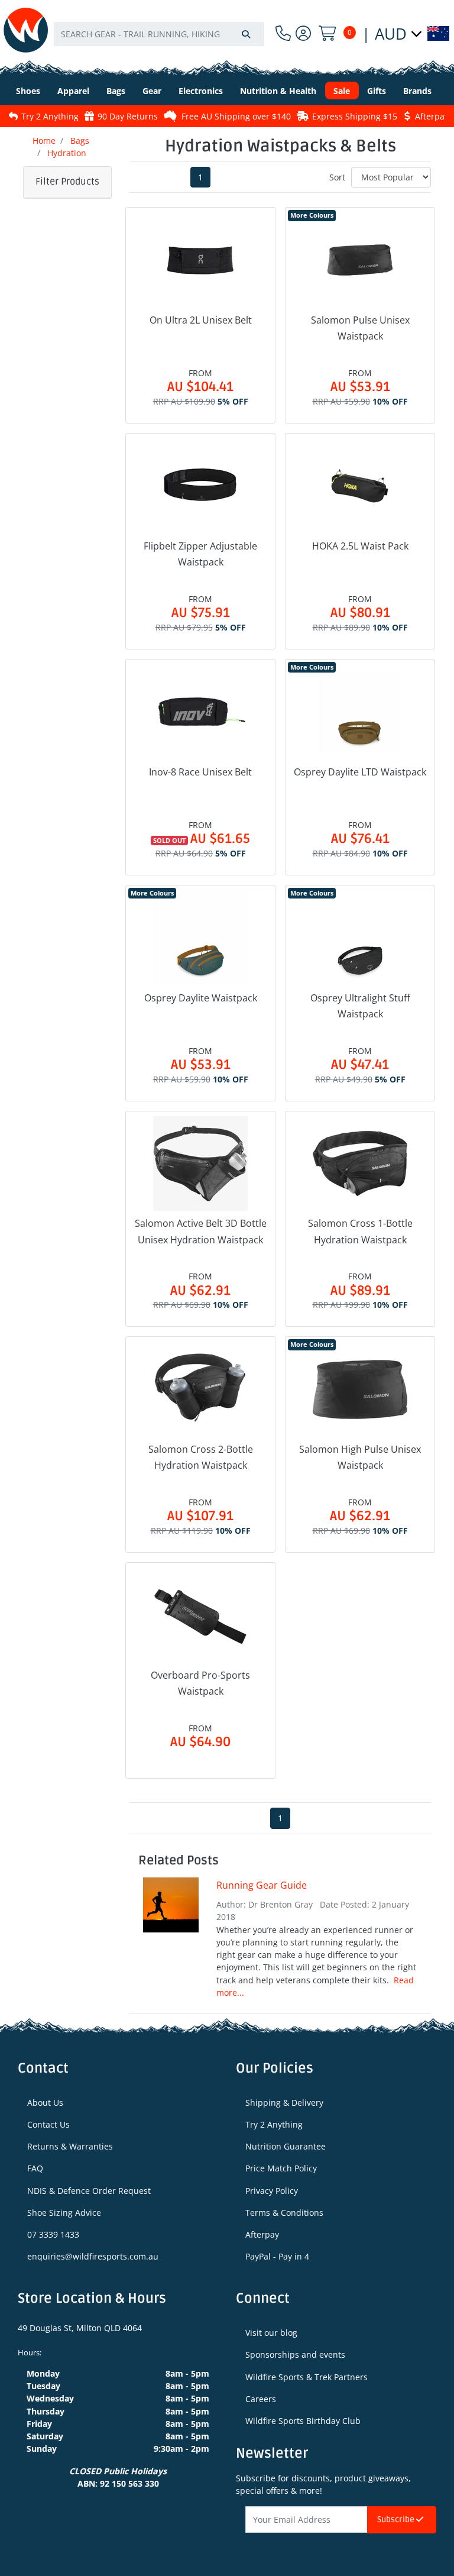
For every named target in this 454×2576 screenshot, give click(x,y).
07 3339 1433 (53, 2234)
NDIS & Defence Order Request (89, 2191)
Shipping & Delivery (284, 2103)
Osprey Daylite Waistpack (201, 998)
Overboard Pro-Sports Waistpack (200, 1683)
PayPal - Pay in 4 (277, 2256)
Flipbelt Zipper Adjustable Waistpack (200, 554)
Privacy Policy (272, 2191)
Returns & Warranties (70, 2146)
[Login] (303, 33)
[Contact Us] (283, 33)
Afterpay (262, 2234)
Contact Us (48, 2124)
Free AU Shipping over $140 (187, 116)
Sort (337, 177)
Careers (261, 2399)
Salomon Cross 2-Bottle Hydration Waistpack (201, 1457)
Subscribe (397, 2520)
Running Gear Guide (262, 1885)
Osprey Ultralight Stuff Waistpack (360, 1006)
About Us (45, 2103)
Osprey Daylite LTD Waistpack (360, 772)
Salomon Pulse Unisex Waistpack (360, 328)
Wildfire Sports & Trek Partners (307, 2377)
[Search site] (246, 34)
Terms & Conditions (284, 2213)
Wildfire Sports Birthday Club (303, 2421)
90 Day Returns (79, 116)
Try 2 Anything (274, 2124)
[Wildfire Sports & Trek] (26, 30)
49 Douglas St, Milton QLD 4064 (80, 2328)
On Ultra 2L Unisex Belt (201, 320)
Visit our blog (271, 2333)
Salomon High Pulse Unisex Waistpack (360, 1457)
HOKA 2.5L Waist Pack (360, 546)
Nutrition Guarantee (286, 2146)
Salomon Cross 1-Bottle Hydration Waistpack (360, 1231)
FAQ (35, 2168)
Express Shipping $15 (306, 116)
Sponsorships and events (295, 2354)
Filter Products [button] (67, 182)
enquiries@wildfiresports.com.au (93, 2256)
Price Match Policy (281, 2168)
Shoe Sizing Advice (64, 2213)
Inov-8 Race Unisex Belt (200, 772)
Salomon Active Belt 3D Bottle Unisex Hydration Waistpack (201, 1231)
